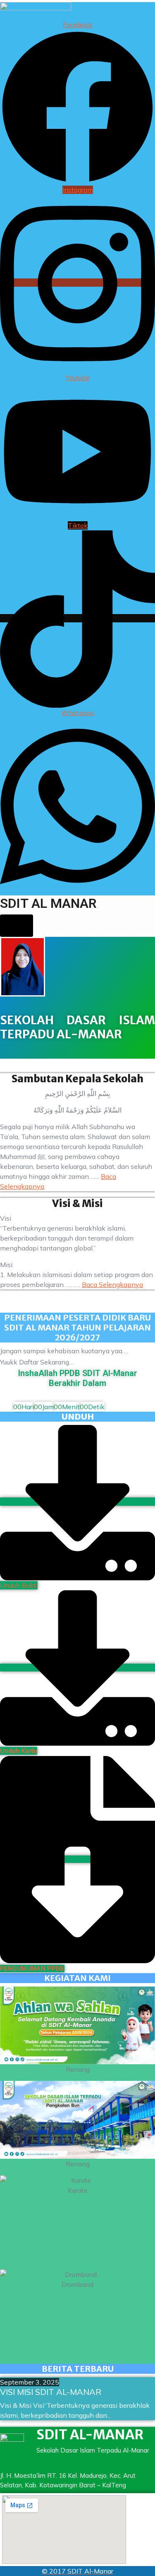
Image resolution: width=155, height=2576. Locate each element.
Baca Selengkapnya (112, 1284)
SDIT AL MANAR (48, 903)
